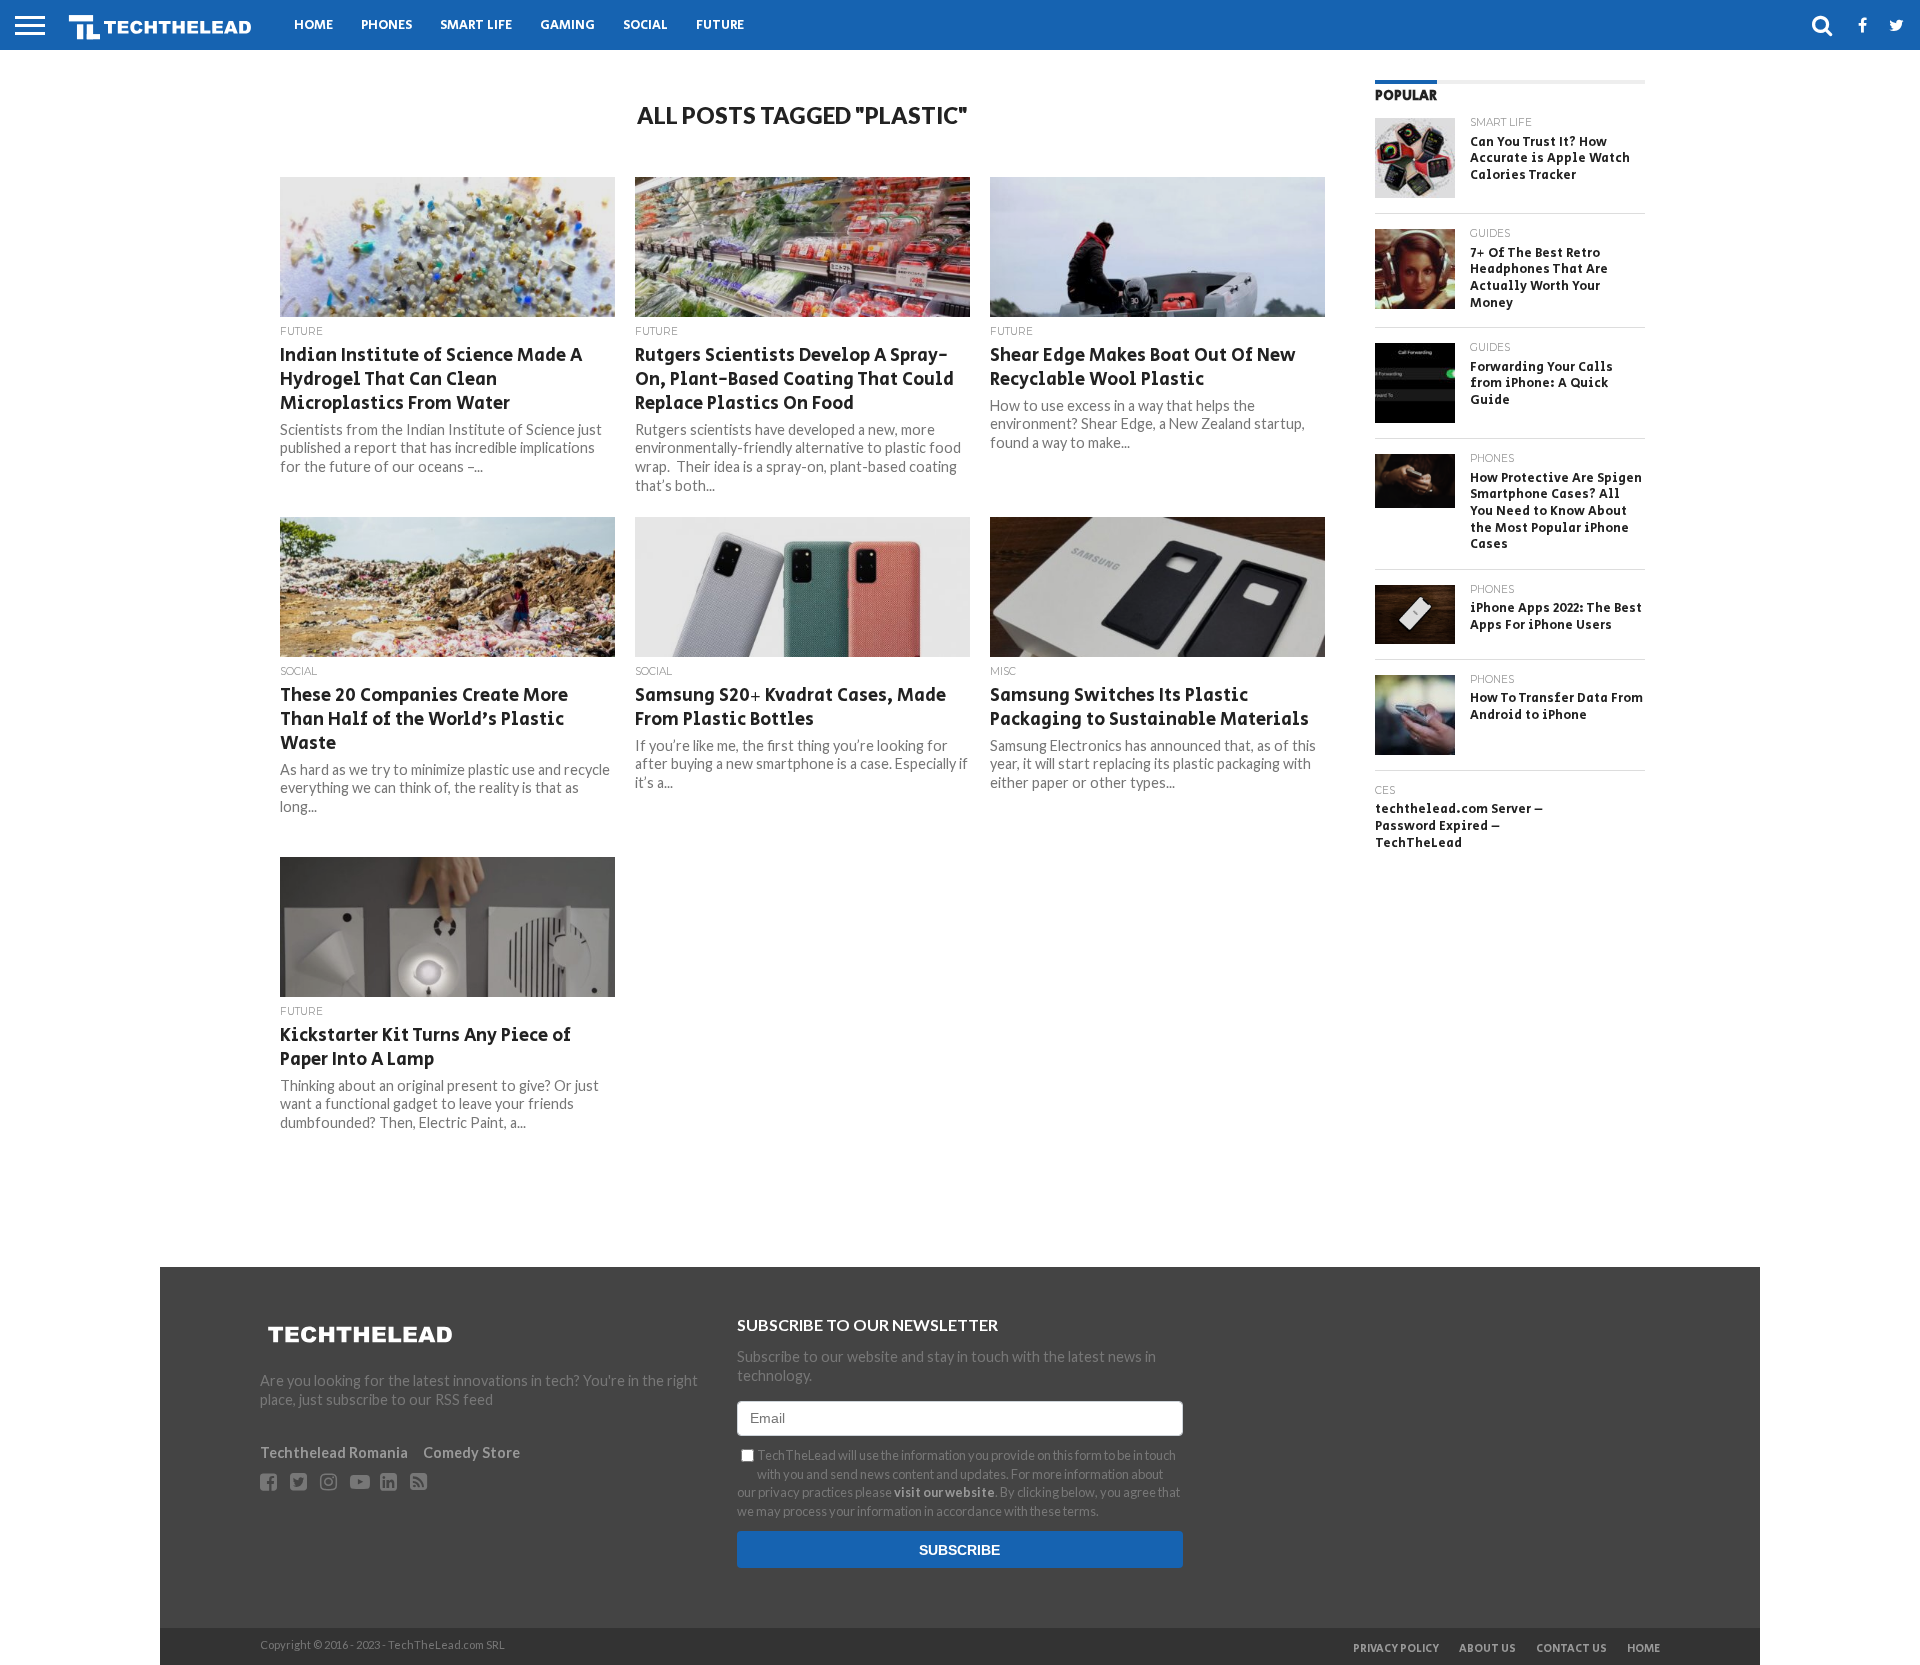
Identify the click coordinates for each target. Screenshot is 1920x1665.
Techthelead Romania (334, 1452)
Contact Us (1571, 1649)
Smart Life (476, 25)
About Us (1487, 1649)
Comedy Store (471, 1452)
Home (313, 25)
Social (645, 25)
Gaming (567, 25)
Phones (386, 25)
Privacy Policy (1396, 1649)
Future (720, 25)
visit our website (944, 1492)
